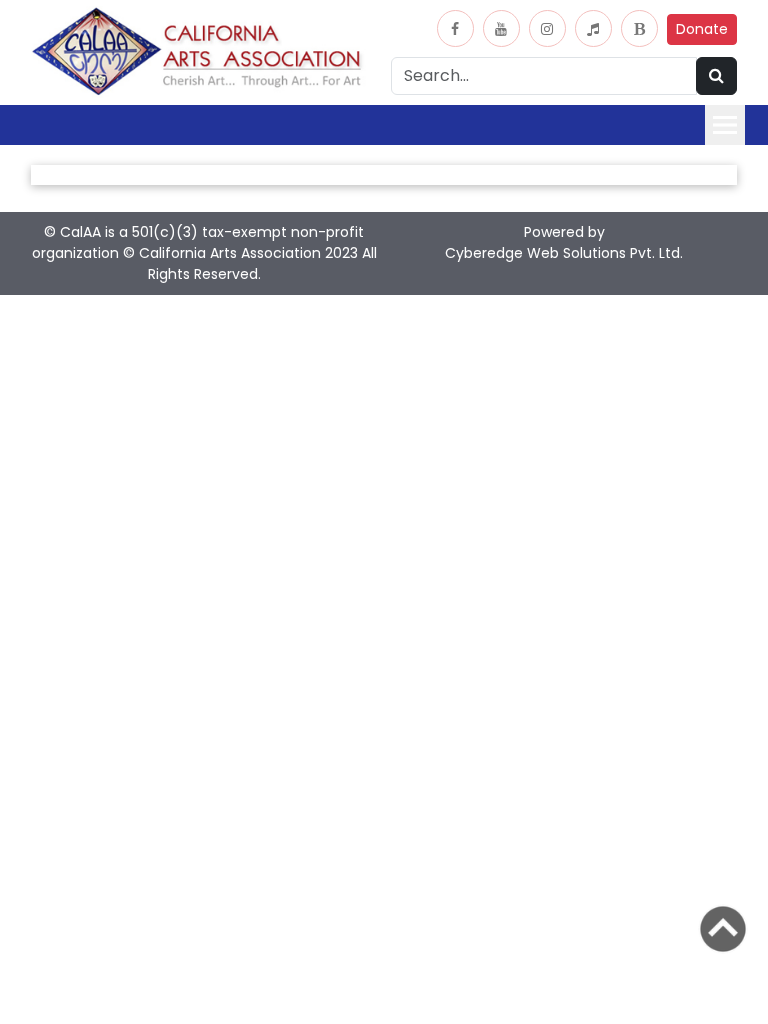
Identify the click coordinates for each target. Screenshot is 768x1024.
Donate (702, 29)
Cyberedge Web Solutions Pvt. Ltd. (564, 253)
